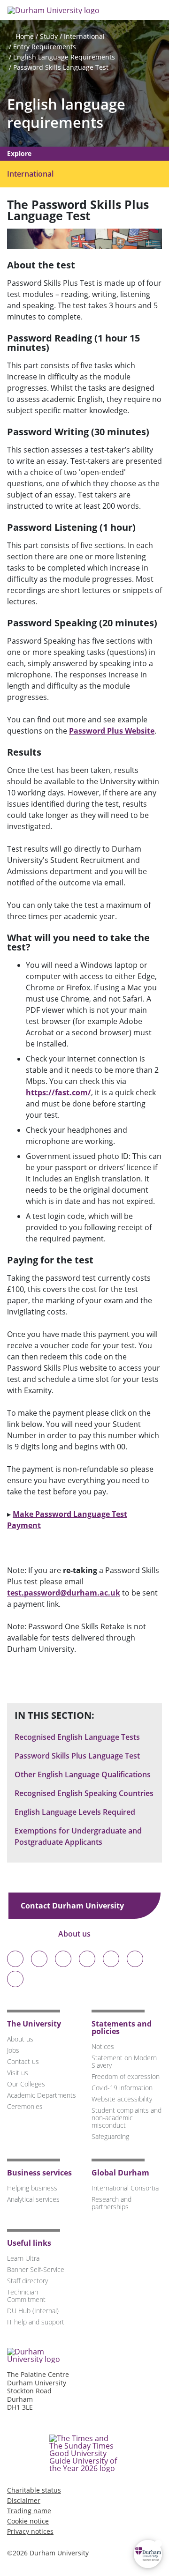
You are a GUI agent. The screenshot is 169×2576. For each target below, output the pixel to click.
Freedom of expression (126, 2076)
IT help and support (36, 2322)
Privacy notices (30, 2531)
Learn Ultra (23, 2258)
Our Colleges (26, 2084)
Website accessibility (122, 2099)
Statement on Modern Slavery (124, 2061)
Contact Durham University (73, 1906)
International (84, 36)
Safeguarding (110, 2136)
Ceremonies (25, 2106)
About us (75, 1934)
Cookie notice (28, 2521)
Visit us (18, 2073)
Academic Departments (42, 2095)
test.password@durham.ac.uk (64, 1593)
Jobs (13, 2050)
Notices (103, 2046)
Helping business (32, 2188)
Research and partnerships (111, 2203)
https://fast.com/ (58, 1092)
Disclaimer (24, 2500)
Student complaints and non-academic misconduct (127, 2118)
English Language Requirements (64, 57)
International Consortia (125, 2188)
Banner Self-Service (36, 2269)
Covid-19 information (122, 2088)
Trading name (29, 2511)
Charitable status (34, 2490)
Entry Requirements (45, 47)
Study (49, 36)
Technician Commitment (26, 2296)
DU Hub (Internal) (33, 2311)
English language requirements (66, 113)
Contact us (23, 2061)
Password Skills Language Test (61, 67)
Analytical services (33, 2199)
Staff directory (27, 2281)
